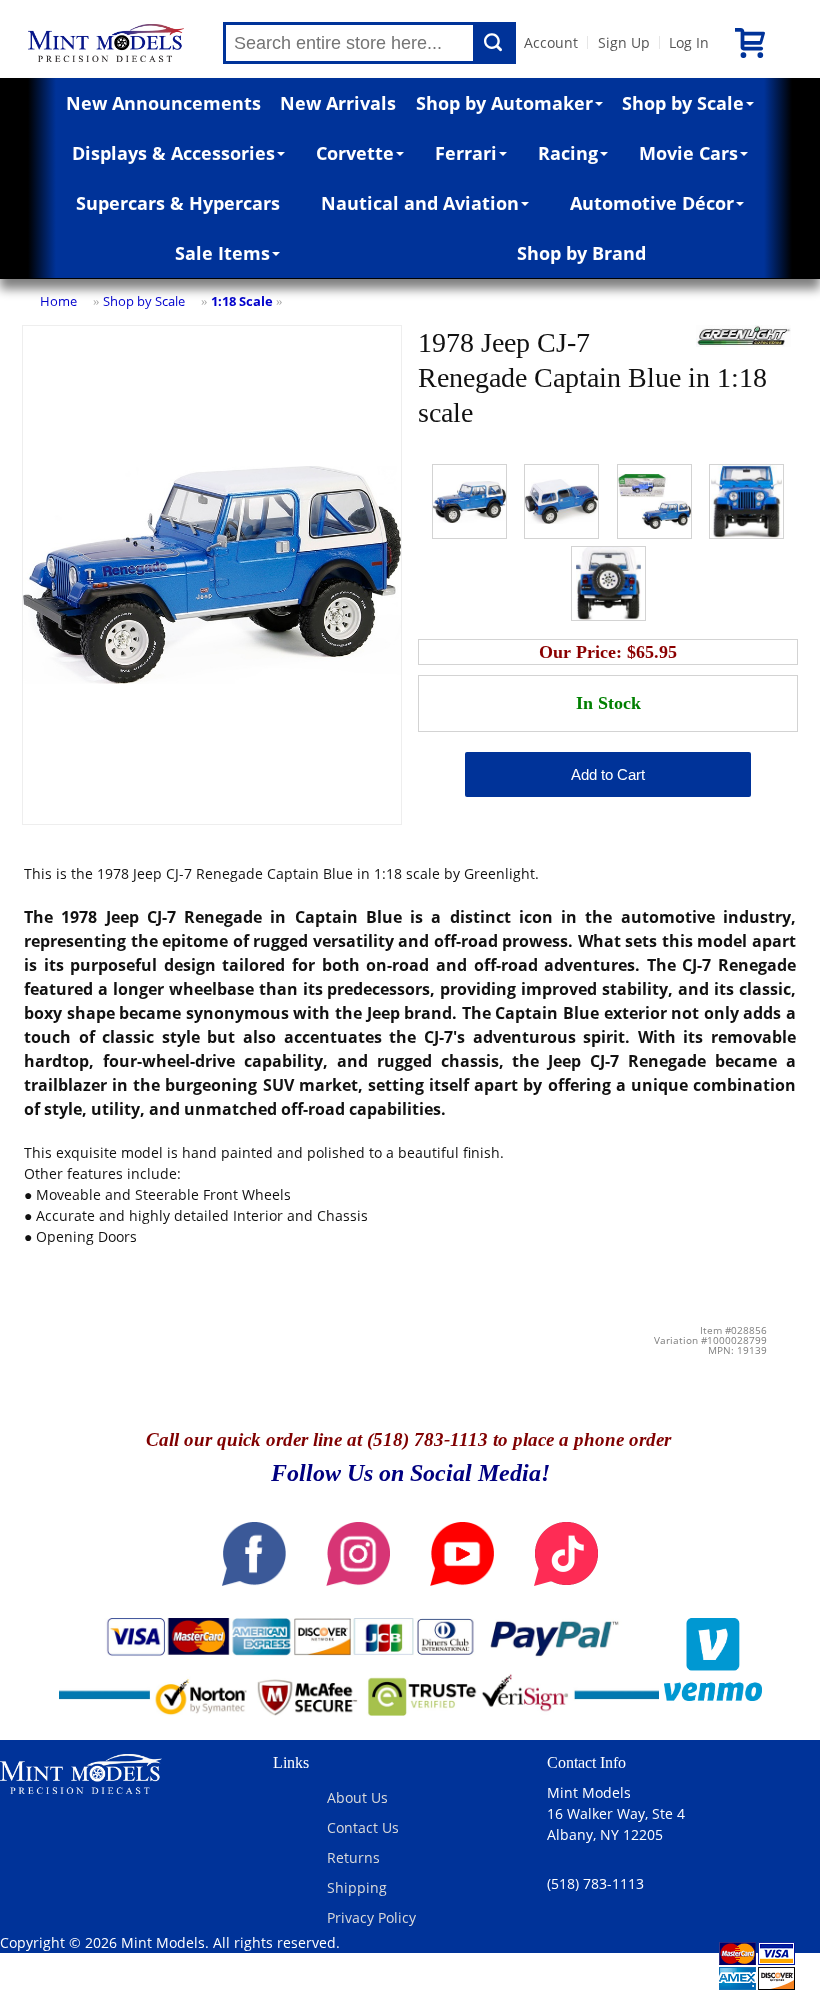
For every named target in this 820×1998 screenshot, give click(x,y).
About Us (357, 1797)
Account (551, 42)
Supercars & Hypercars (178, 203)
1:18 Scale (242, 301)
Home (58, 301)
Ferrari (466, 153)
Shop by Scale (683, 103)
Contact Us (363, 1827)
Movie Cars (688, 153)
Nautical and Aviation (420, 203)
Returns (353, 1857)
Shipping (357, 1887)
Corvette (355, 153)
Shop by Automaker (504, 103)
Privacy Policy (371, 1917)
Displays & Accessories (173, 153)
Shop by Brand (581, 253)
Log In (689, 42)
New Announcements (163, 103)
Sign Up (624, 42)
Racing (568, 153)
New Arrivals (338, 103)
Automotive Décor (652, 203)
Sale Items (222, 253)
